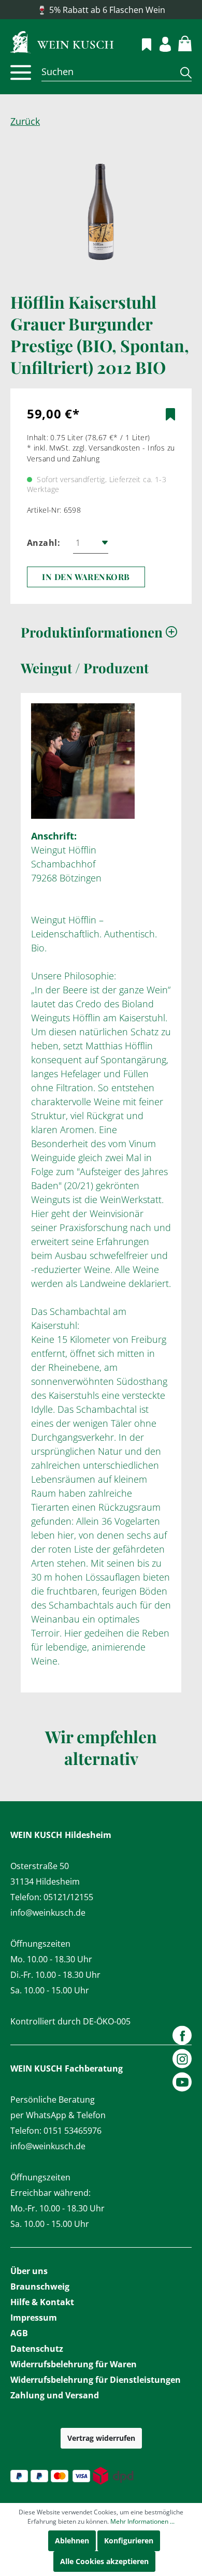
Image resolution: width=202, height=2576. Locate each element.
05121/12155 (68, 1897)
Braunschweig (40, 2286)
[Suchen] (182, 72)
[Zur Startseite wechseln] (101, 41)
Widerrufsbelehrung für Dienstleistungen (96, 2380)
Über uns (29, 2271)
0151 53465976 (73, 2131)
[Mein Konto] (159, 43)
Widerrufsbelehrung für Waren (74, 2364)
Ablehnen (72, 2541)
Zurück (25, 121)
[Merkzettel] (141, 43)
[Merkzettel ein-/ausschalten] (170, 414)
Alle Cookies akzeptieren (104, 2561)
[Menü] (21, 73)
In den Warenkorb (86, 577)
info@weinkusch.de (48, 1913)
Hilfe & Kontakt (42, 2302)
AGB (19, 2333)
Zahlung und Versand (55, 2395)
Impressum (34, 2318)
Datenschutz (37, 2349)
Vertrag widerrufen (101, 2438)
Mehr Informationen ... (142, 2521)
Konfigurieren (129, 2541)
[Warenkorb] (179, 42)
